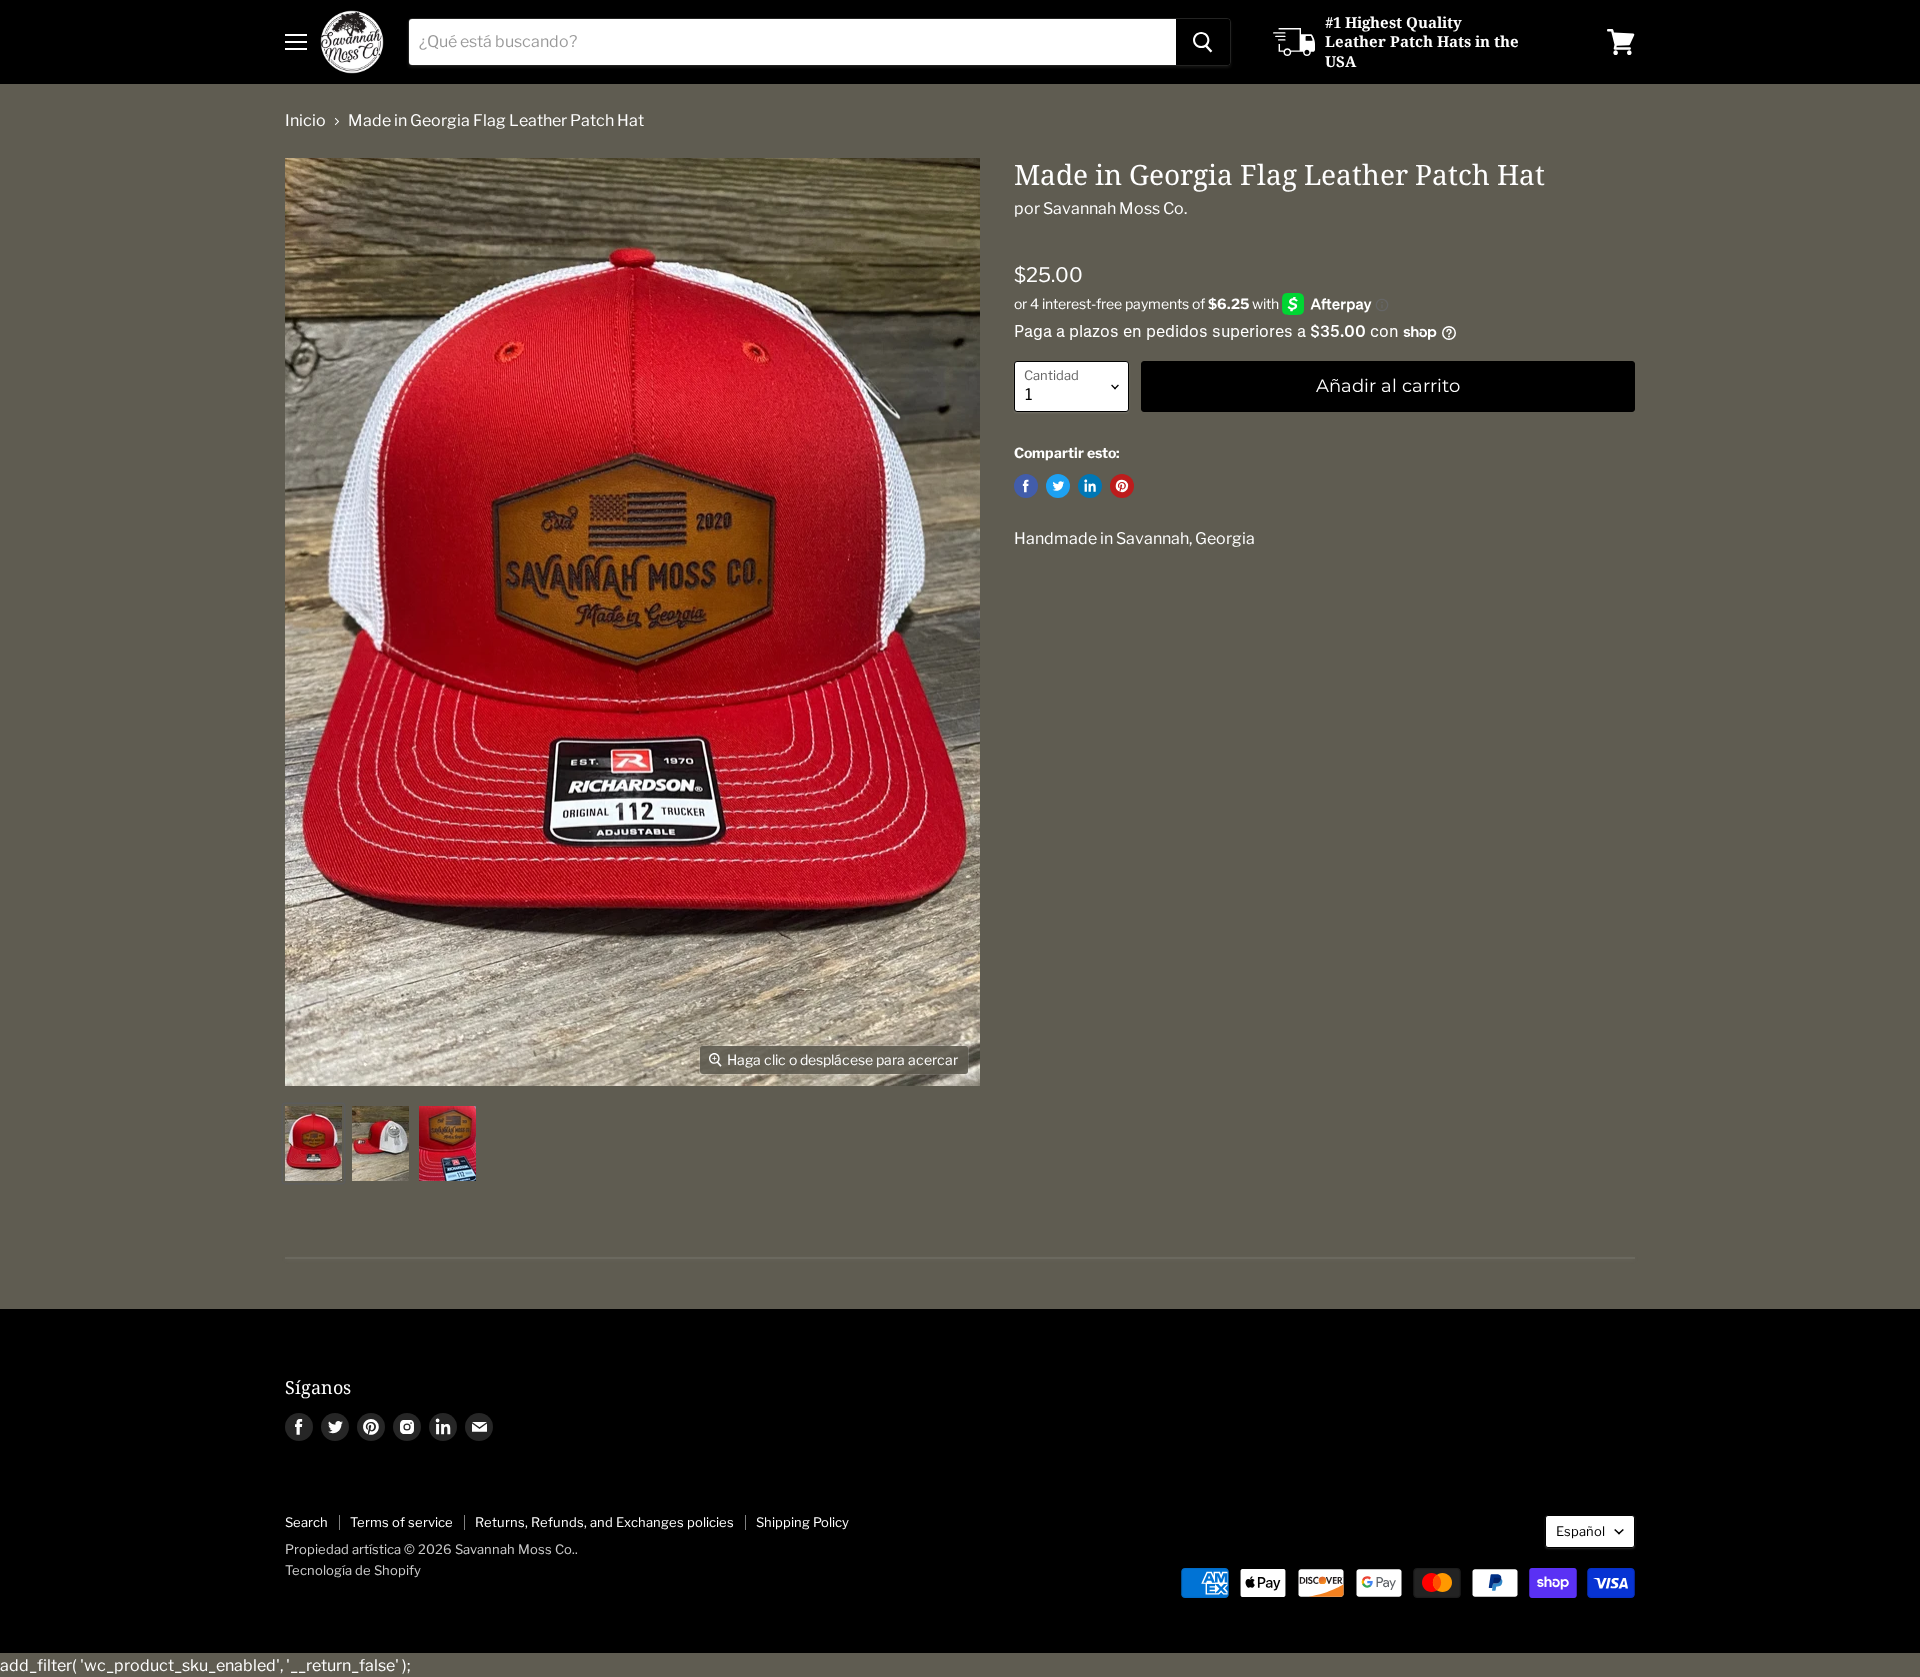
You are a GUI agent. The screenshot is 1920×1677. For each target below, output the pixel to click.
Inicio (305, 121)
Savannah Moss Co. (1115, 208)
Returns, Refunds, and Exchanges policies (604, 1522)
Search (306, 1522)
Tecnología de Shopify (353, 1570)
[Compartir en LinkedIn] (1090, 486)
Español (1580, 1531)
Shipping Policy (802, 1522)
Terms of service (401, 1522)
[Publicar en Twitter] (1058, 486)
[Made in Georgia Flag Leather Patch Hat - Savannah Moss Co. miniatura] (313, 1143)
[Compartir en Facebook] (1026, 486)
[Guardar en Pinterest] (1122, 486)
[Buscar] (1203, 42)
